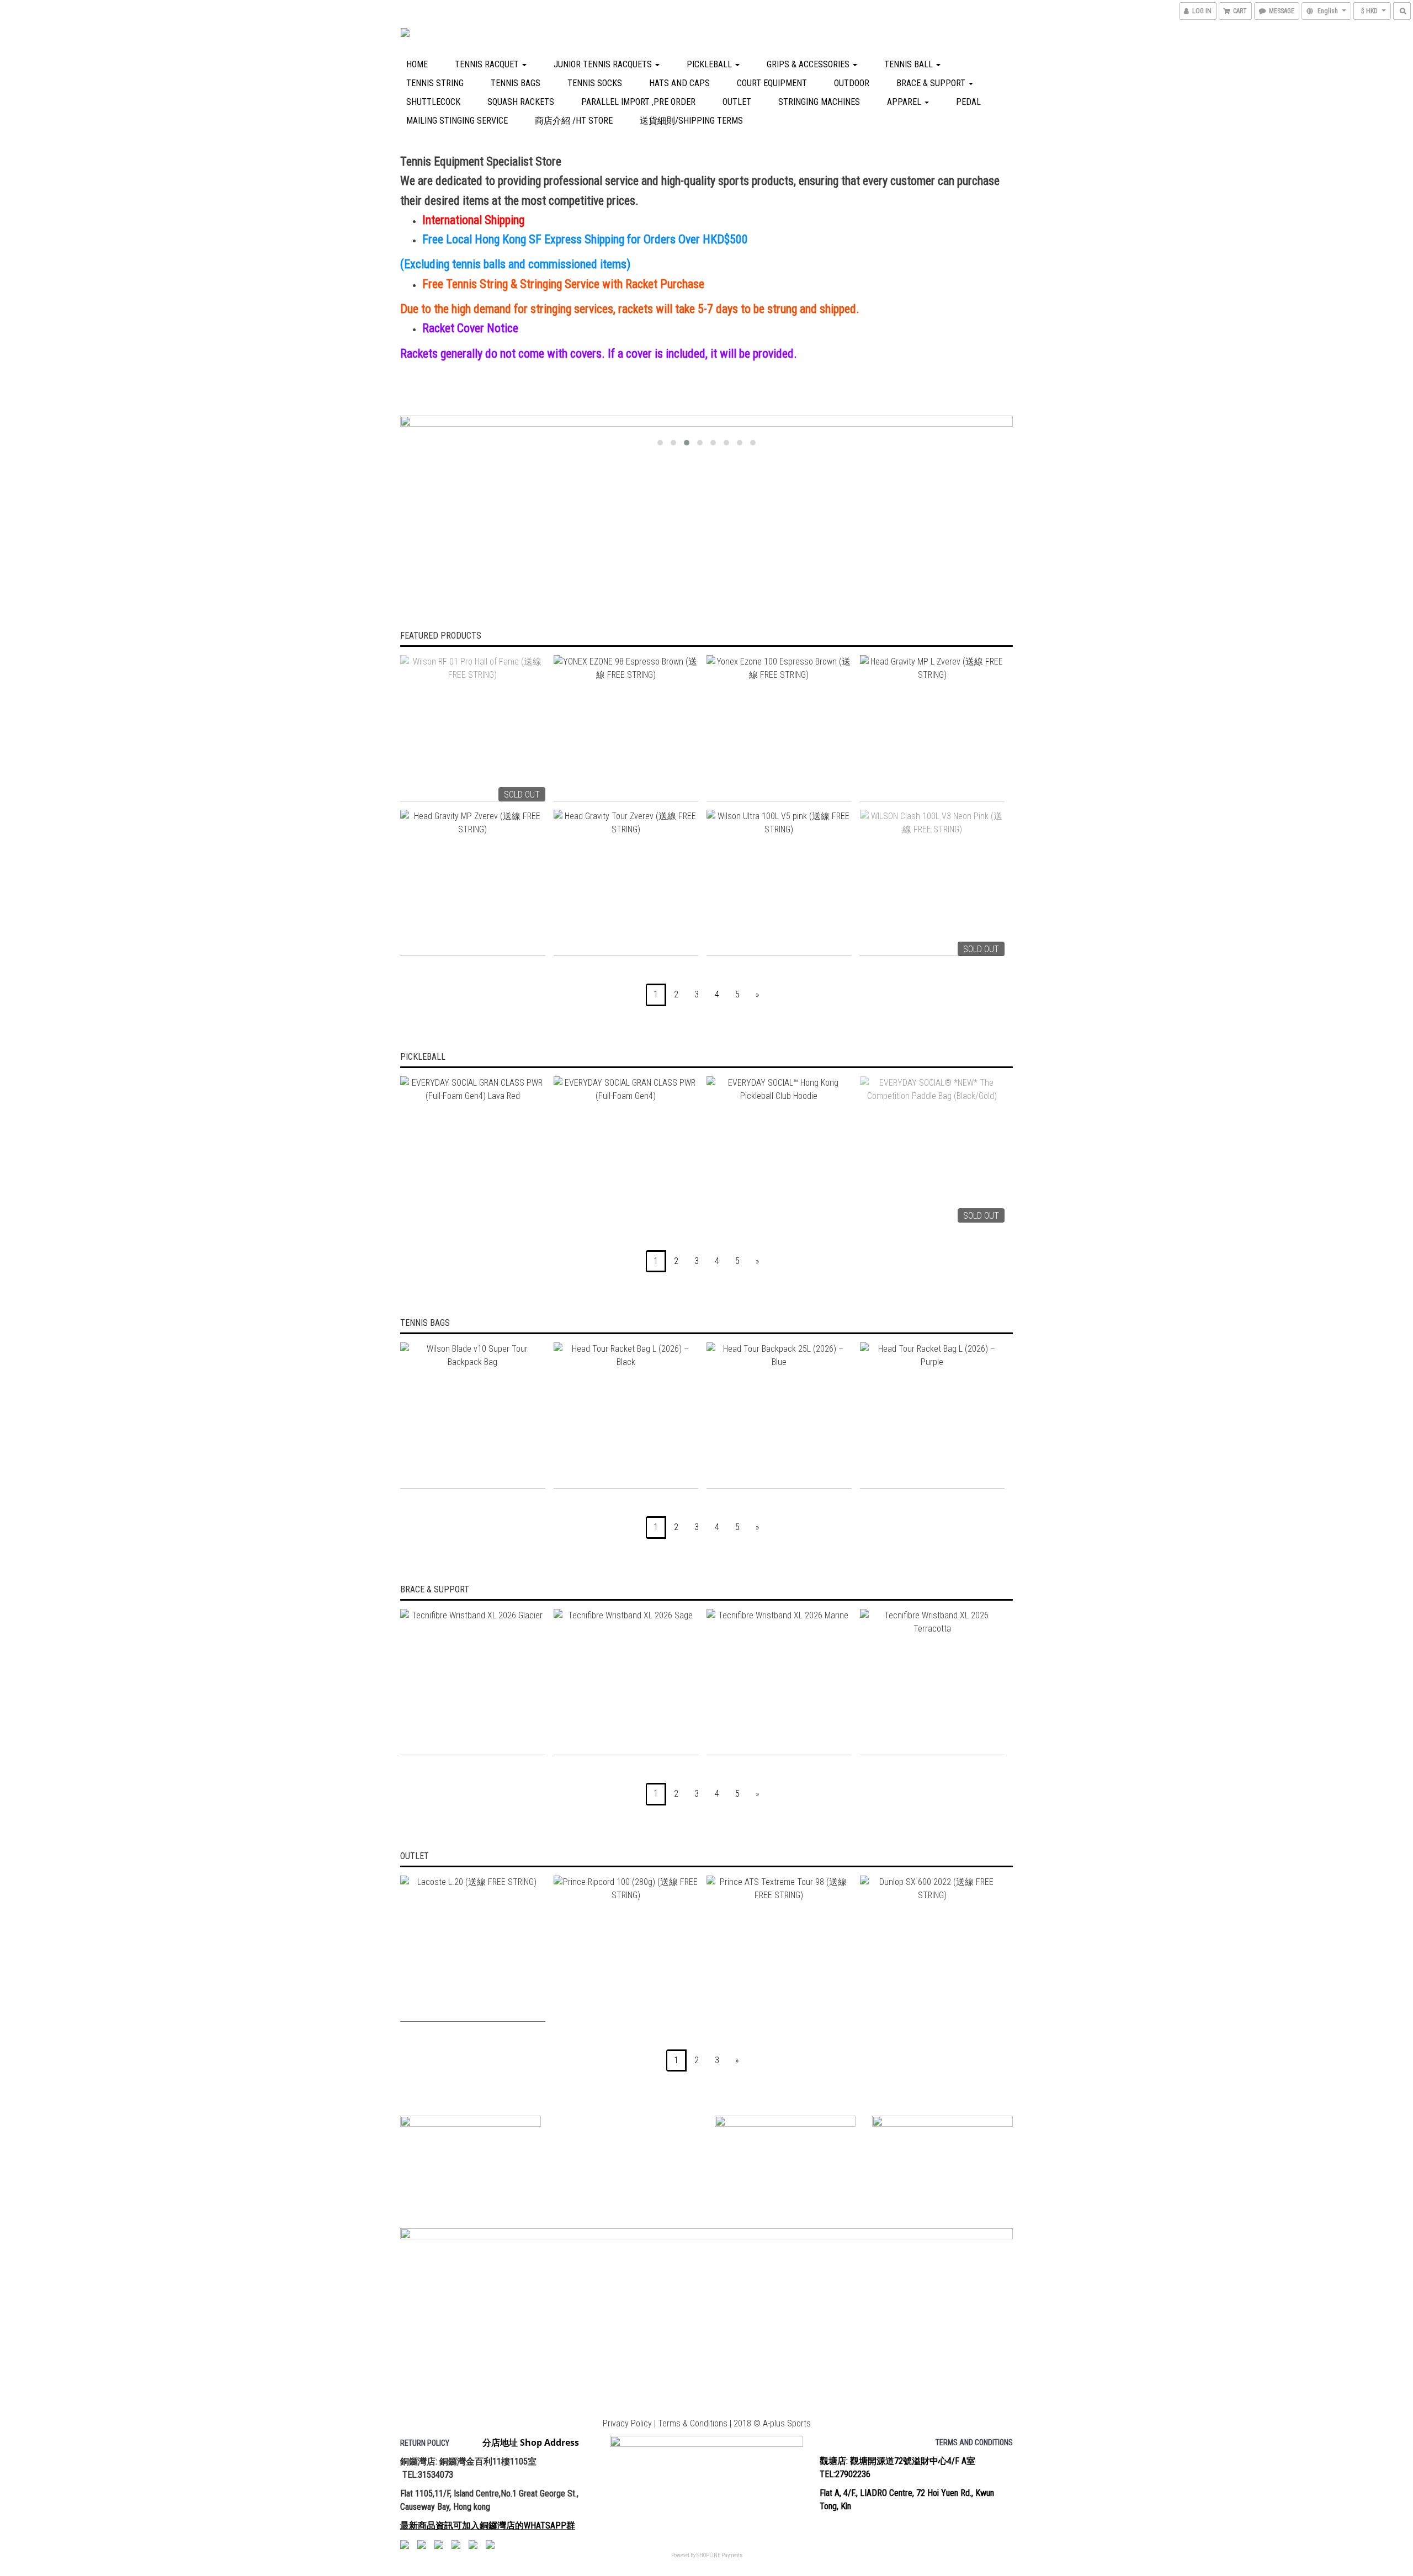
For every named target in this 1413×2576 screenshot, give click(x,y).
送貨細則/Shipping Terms (691, 121)
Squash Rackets (521, 102)
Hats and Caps (679, 83)
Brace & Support (932, 83)
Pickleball (710, 64)
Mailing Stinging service (457, 121)
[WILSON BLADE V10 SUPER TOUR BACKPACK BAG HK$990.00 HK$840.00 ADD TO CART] (473, 1416)
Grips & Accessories (809, 64)
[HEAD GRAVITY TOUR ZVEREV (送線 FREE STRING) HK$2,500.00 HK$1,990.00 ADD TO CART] (626, 883)
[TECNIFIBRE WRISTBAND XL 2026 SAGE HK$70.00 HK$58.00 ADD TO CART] (626, 1682)
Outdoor (852, 83)
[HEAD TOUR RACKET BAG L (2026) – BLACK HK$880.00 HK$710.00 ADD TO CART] (626, 1416)
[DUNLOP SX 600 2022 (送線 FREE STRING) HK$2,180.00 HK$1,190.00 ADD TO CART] (933, 1949)
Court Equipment (772, 83)
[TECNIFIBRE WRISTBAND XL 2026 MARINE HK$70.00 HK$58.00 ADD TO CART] (779, 1682)
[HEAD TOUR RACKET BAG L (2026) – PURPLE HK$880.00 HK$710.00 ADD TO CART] (933, 1416)
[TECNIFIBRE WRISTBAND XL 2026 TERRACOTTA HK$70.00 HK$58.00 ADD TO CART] (933, 1682)
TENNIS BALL (910, 64)
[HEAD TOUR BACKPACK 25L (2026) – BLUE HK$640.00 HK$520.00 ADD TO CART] (779, 1416)
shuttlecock (433, 102)
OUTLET (737, 102)
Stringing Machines (819, 102)
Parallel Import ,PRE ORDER (638, 102)
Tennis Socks (595, 83)
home (417, 64)
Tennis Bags (516, 83)
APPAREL (905, 102)
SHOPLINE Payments (719, 2555)
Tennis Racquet (488, 64)
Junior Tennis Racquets (604, 64)
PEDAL (968, 102)
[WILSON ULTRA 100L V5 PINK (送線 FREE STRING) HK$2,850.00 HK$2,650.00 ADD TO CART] (779, 883)
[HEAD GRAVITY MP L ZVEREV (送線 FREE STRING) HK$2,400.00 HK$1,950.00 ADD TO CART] (933, 728)
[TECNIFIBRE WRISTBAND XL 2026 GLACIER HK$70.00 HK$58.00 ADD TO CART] (473, 1682)
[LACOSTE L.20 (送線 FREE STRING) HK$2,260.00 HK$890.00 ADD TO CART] (473, 1949)
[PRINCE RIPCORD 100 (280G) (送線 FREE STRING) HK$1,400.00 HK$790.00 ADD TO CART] (626, 1949)
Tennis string (435, 83)
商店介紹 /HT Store (574, 121)
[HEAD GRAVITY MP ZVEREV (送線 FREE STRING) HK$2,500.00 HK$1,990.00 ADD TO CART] (473, 883)
